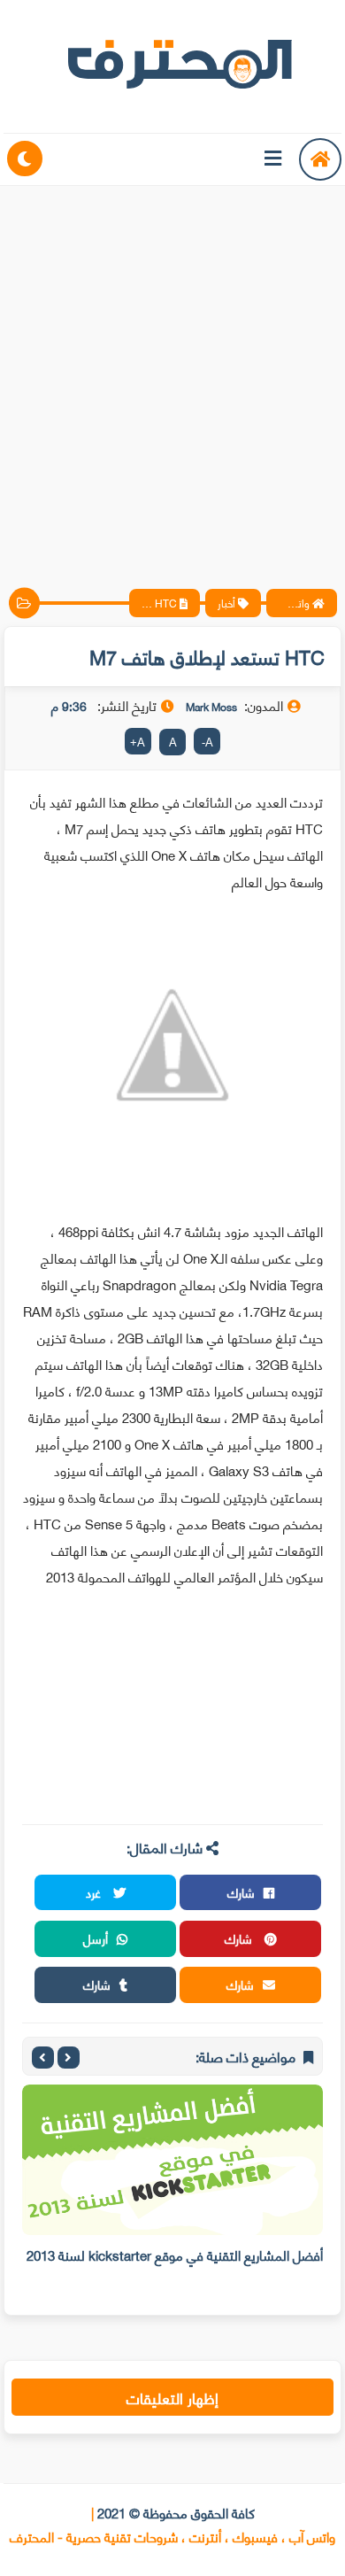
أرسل (96, 1938)
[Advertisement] (172, 372)
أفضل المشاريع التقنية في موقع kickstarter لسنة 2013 (175, 2255)
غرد (95, 1892)
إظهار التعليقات (172, 2397)
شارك (241, 1892)
